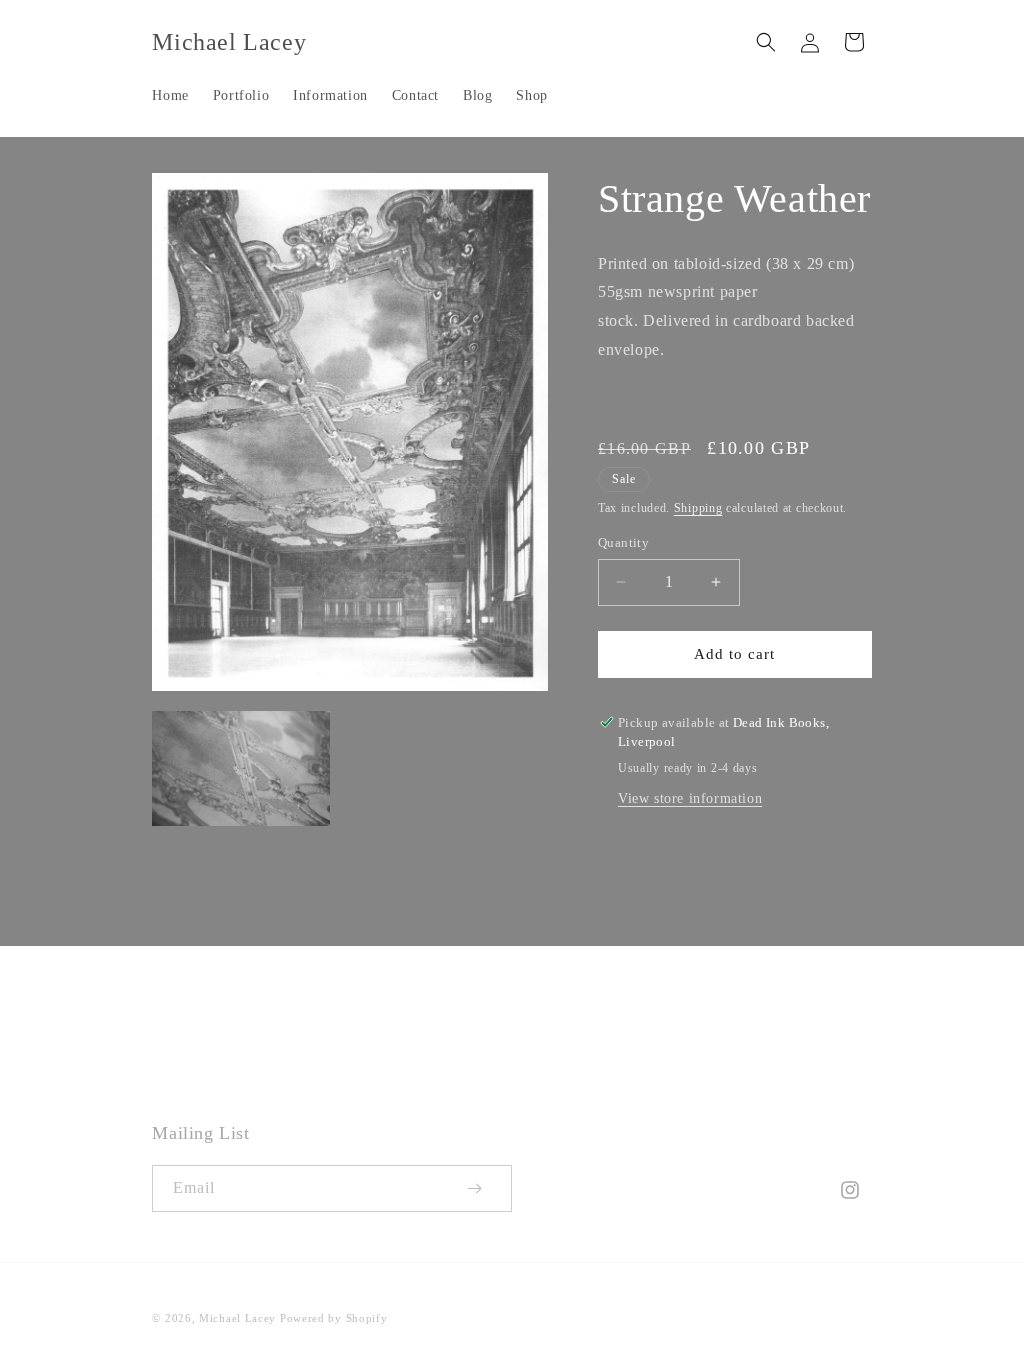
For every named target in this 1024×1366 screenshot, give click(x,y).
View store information (690, 798)
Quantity (623, 542)
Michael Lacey (237, 1318)
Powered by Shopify (334, 1318)
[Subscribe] (489, 1188)
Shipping (698, 508)
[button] (766, 42)
